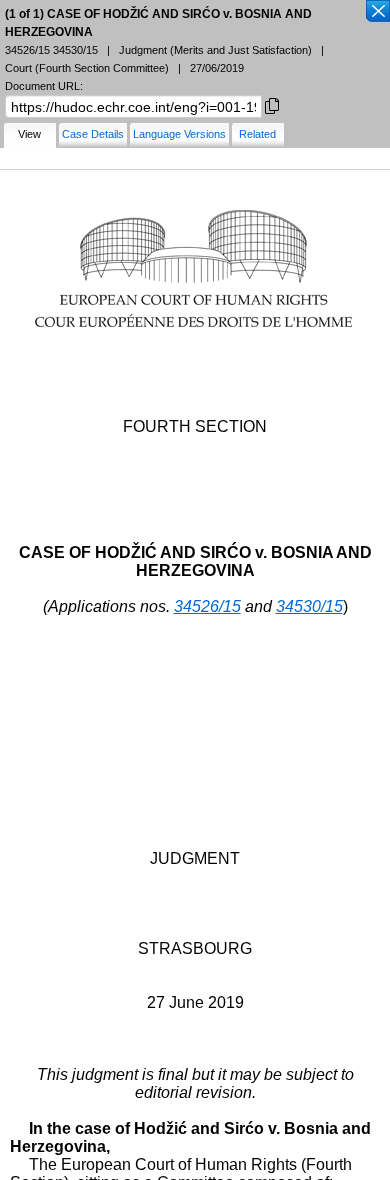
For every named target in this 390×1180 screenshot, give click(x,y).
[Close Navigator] (377, 12)
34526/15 (207, 606)
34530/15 (309, 606)
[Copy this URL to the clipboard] (272, 104)
